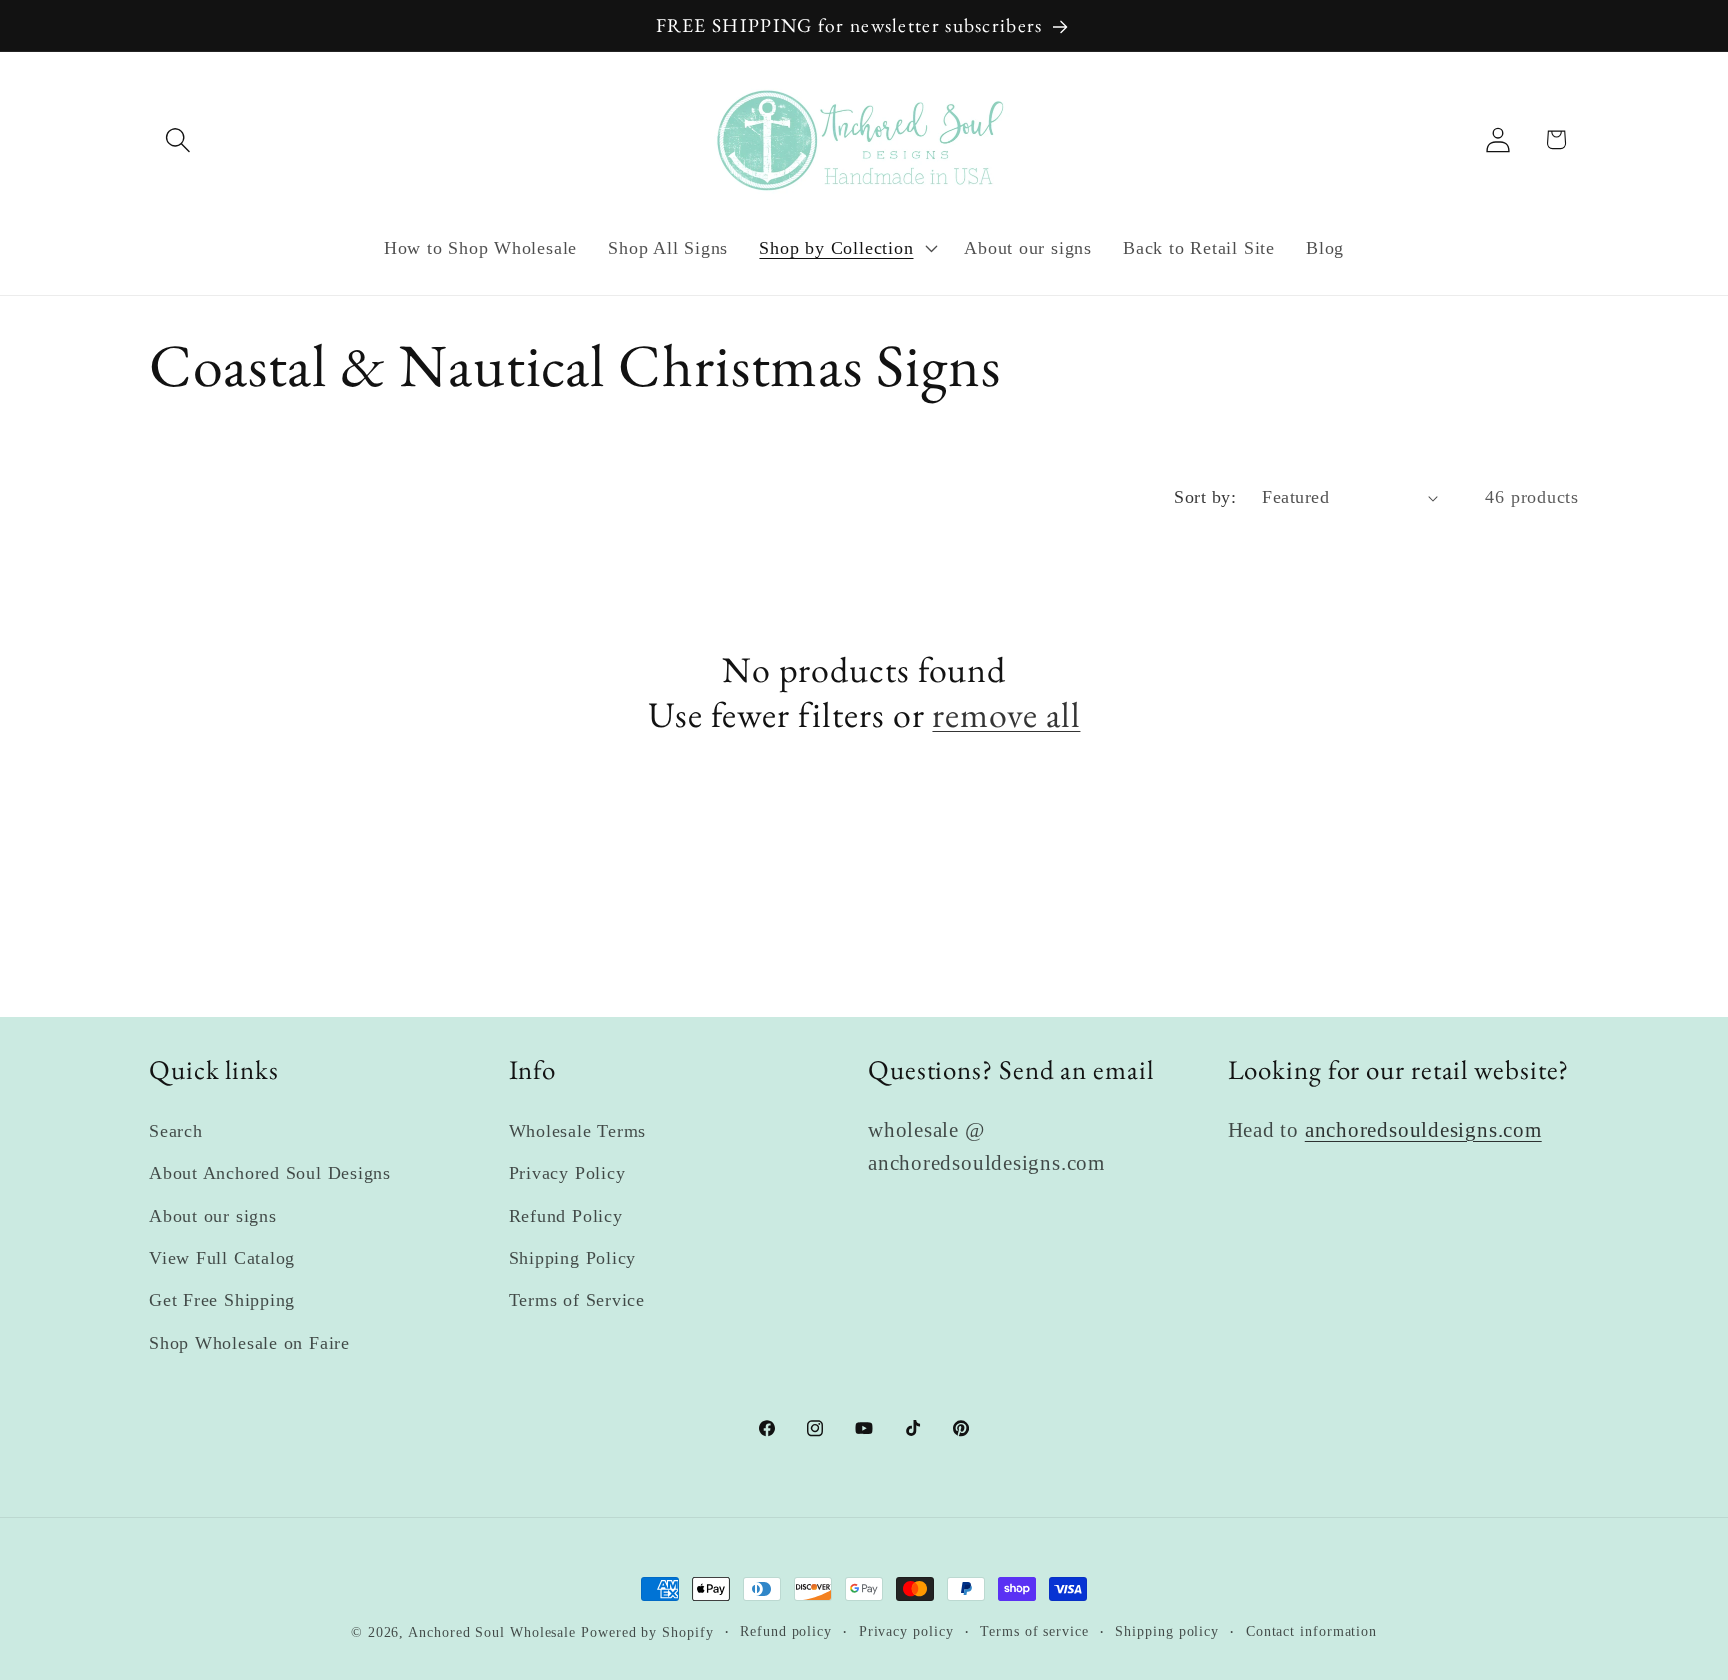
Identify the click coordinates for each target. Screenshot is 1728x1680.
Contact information (1311, 1631)
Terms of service (1034, 1631)
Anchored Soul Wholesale (492, 1632)
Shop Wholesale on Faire (249, 1343)
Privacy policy (906, 1631)
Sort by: (1205, 497)
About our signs (213, 1216)
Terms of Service (577, 1300)
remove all (1006, 714)
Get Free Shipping (222, 1300)
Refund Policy (566, 1216)
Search (176, 1131)
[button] (177, 139)
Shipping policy (1167, 1631)
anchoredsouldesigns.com (1423, 1129)
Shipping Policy (573, 1258)
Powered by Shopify (647, 1632)
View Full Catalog (222, 1258)
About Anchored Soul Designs (270, 1173)
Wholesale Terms (578, 1131)
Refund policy (786, 1631)
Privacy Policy (567, 1173)
